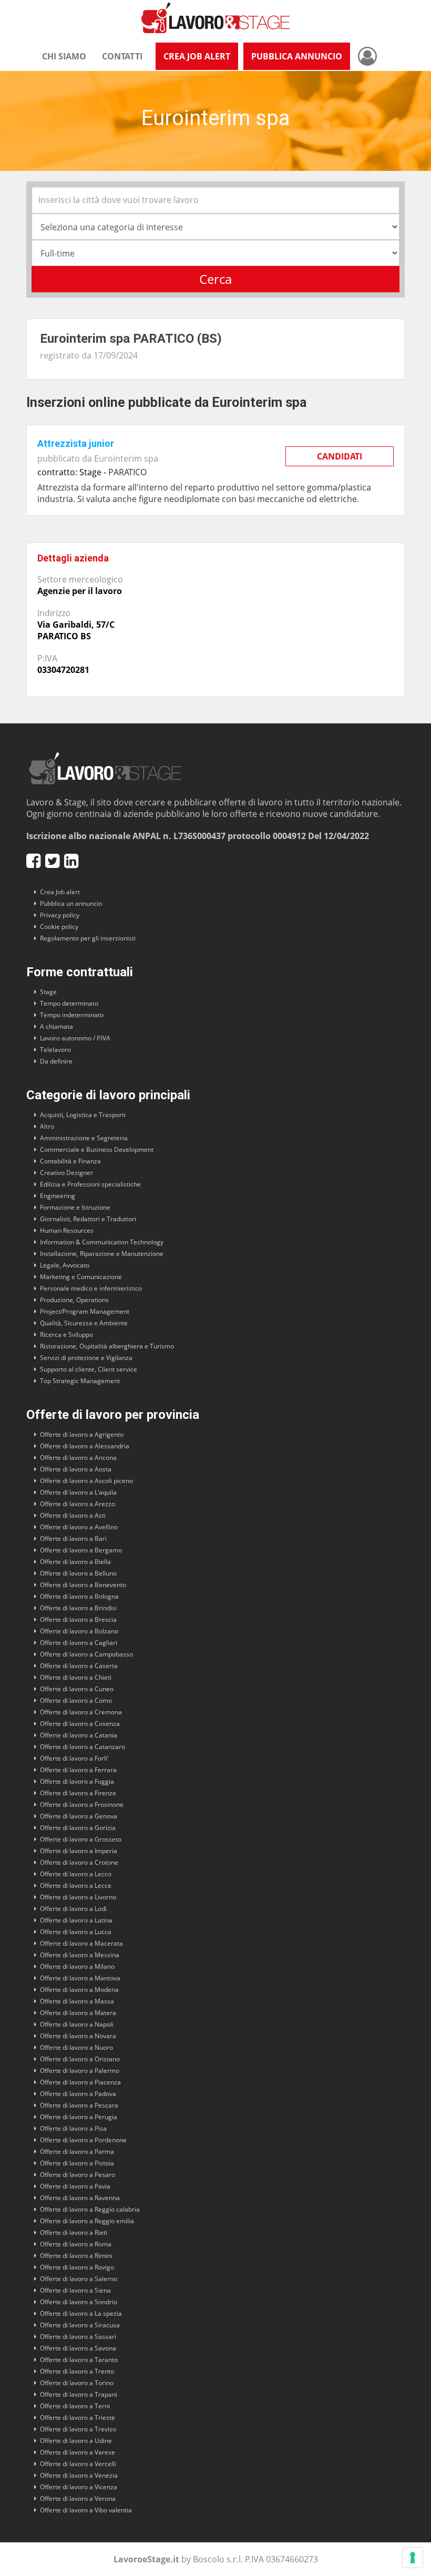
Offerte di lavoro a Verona (78, 2498)
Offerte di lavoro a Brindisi (78, 1608)
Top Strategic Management (80, 1381)
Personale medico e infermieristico (91, 1288)
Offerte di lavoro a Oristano (80, 2059)
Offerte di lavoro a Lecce (76, 1885)
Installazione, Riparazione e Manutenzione (102, 1254)
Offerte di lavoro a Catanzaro (83, 1747)
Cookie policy (59, 927)
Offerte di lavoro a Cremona (81, 1712)
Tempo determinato (69, 1003)
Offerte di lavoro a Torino (77, 2383)
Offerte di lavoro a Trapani (79, 2394)
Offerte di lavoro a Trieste (78, 2417)
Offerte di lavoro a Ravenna (80, 2198)
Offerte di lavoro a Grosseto (81, 1839)
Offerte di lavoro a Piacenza (80, 2082)
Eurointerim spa (126, 458)
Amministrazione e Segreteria (84, 1138)
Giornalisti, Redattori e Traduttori (88, 1219)
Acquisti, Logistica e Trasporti (83, 1115)
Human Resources (67, 1230)
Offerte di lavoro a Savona (78, 2348)
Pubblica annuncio (297, 56)
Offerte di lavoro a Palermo (80, 2071)
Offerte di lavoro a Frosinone (82, 1805)
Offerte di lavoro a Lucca (76, 1932)
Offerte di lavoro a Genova (79, 1816)
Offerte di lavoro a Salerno (79, 2279)
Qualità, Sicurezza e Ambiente (84, 1323)
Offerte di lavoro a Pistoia (77, 2163)
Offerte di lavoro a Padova (78, 2094)
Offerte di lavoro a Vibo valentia (86, 2510)
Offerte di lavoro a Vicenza (79, 2487)
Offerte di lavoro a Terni (75, 2406)
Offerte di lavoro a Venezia (79, 2475)
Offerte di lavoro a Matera (78, 2013)
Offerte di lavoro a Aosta (76, 1469)
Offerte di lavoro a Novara (78, 2036)
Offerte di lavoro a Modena (79, 1990)
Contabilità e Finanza (70, 1161)
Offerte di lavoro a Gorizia (78, 1828)
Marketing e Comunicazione (81, 1277)
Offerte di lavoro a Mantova (80, 1978)
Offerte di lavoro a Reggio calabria (90, 2209)
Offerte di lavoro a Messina (80, 1955)
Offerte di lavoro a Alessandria (85, 1446)
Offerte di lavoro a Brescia (78, 1619)
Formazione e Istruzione (75, 1207)
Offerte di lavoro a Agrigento (82, 1434)
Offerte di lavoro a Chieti (76, 1677)
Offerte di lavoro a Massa (77, 2001)
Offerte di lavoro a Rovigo (77, 2267)
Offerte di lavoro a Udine (76, 2441)
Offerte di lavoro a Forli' (74, 1758)
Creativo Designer (66, 1173)
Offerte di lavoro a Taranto (79, 2360)
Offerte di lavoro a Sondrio (79, 2302)
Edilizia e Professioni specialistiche (90, 1184)
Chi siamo (64, 56)
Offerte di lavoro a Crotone (79, 1862)
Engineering (58, 1196)
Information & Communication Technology (102, 1242)
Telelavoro (55, 1050)
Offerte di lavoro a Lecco (76, 1874)
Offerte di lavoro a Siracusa (80, 2325)
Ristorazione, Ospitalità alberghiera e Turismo (107, 1346)
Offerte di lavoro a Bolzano (79, 1631)
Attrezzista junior (76, 443)
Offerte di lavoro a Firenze (78, 1793)
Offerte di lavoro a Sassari (78, 2337)
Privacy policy (60, 915)
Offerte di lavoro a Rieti (74, 2232)
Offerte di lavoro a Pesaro (78, 2175)
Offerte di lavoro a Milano (77, 1966)
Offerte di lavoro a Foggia (77, 1781)
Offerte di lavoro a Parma (77, 2151)
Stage (48, 992)
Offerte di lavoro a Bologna (79, 1596)
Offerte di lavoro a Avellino (79, 1527)
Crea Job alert (60, 892)
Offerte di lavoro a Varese (78, 2452)
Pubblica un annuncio (71, 903)
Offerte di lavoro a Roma (76, 2244)
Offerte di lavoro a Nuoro (76, 2047)
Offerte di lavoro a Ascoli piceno (86, 1481)
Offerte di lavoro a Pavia (75, 2186)
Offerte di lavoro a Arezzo (78, 1504)
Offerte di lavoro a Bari (73, 1539)
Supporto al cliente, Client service (89, 1369)
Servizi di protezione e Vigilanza (86, 1358)
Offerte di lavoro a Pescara (79, 2105)
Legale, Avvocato (65, 1265)
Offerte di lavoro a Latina (76, 1920)
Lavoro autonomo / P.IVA (75, 1038)
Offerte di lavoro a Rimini (76, 2256)
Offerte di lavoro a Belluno (78, 1573)
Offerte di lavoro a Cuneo (77, 1689)
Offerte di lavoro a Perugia (79, 2117)
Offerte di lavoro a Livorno (78, 1897)
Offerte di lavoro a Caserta (79, 1666)
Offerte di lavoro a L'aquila (78, 1492)
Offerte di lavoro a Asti (73, 1515)
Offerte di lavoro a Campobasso (86, 1654)
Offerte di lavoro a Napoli (77, 2024)
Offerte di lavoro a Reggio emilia (87, 2221)
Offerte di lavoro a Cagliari (79, 1643)
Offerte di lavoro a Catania (79, 1735)
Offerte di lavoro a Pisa (73, 2128)
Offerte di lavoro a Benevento (83, 1585)
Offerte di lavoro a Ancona (78, 1458)
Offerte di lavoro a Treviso (78, 2429)
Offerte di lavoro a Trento (77, 2371)
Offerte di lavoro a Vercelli (78, 2464)
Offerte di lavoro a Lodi (73, 1909)
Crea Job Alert (197, 56)
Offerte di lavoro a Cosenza (80, 1724)
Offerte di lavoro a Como (76, 1700)
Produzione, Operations (74, 1300)
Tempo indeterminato (72, 1015)
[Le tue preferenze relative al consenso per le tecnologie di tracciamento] (413, 2558)
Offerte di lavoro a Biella (75, 1562)
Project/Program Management (85, 1311)
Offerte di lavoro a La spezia (81, 2313)
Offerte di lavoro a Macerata (81, 1943)
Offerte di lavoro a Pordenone (83, 2140)
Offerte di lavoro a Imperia (79, 1851)
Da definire (56, 1061)
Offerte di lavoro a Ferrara (78, 1770)
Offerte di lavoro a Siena (75, 2290)
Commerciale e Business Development (97, 1149)
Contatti (122, 56)
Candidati (340, 456)
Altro (47, 1126)
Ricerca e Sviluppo (66, 1335)
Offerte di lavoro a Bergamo (81, 1550)
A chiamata (57, 1026)
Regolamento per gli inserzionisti (88, 938)
